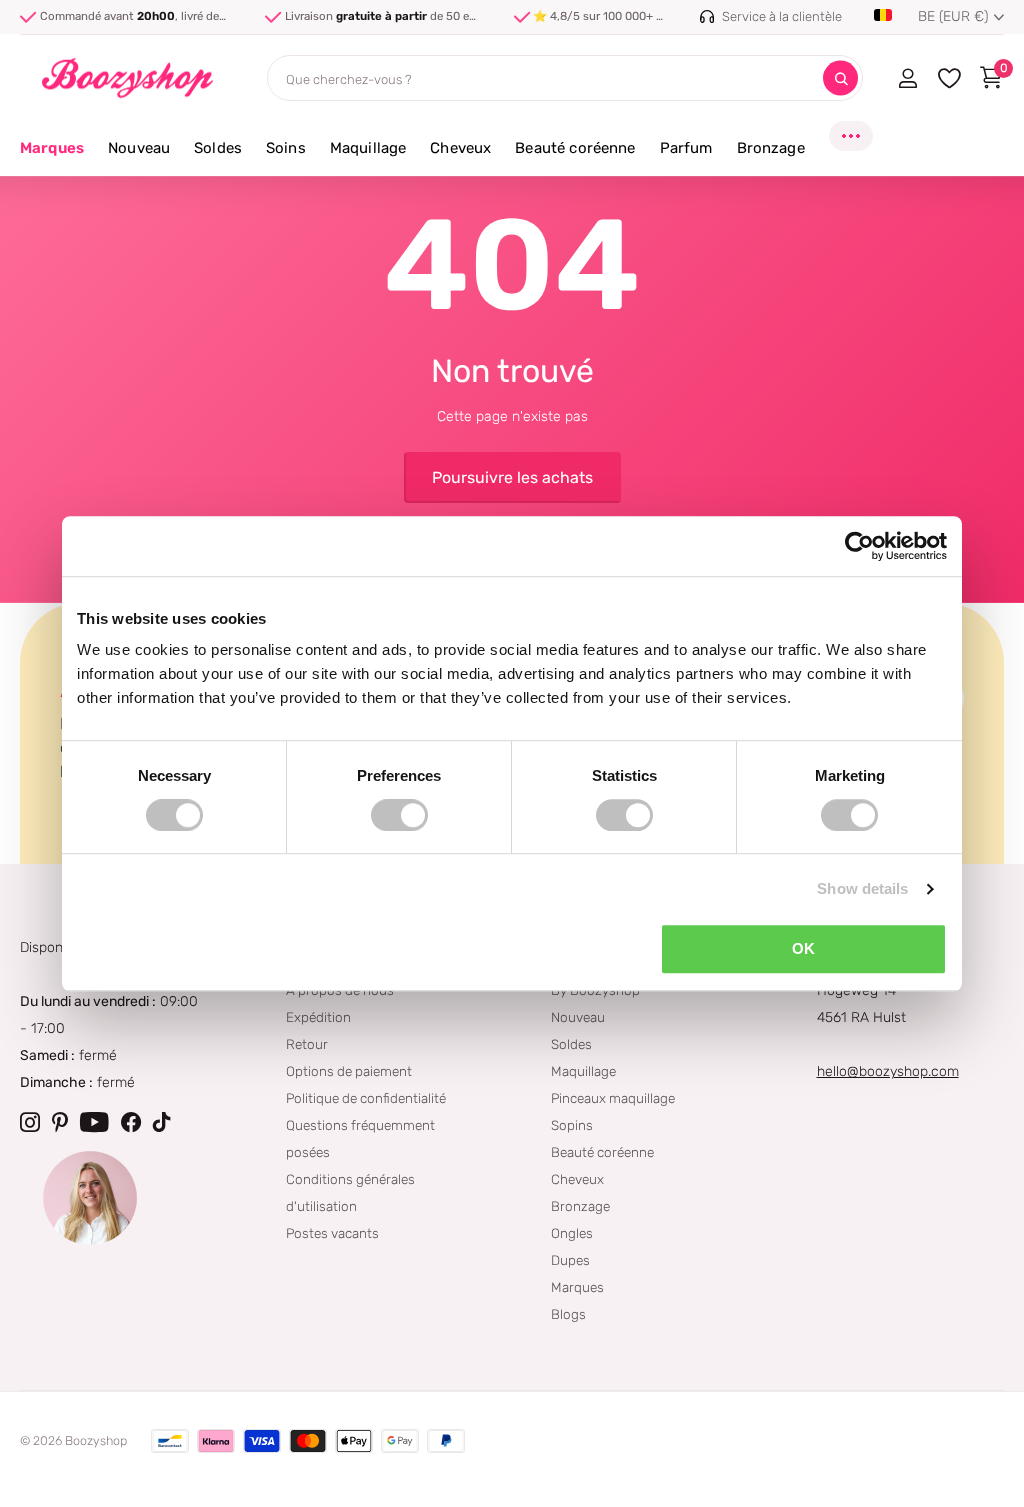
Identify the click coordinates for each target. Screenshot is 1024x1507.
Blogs (568, 1314)
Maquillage (583, 1071)
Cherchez (840, 78)
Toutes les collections (139, 159)
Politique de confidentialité (366, 1098)
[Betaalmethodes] (170, 1441)
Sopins (572, 1125)
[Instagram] (30, 1122)
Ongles (572, 1233)
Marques (52, 148)
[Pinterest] (60, 1122)
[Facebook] (131, 1122)
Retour (307, 1044)
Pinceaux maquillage (613, 1098)
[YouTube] (94, 1122)
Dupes (570, 1260)
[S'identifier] (907, 78)
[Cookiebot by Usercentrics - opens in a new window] (859, 546)
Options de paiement (349, 1071)
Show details (862, 888)
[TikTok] (162, 1122)
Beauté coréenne (602, 1152)
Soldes (571, 1044)
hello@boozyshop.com (888, 1071)
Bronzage (580, 1206)
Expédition (318, 1017)
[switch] (399, 815)
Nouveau (578, 1017)
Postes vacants (332, 1233)
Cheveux (577, 1179)
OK (803, 948)
